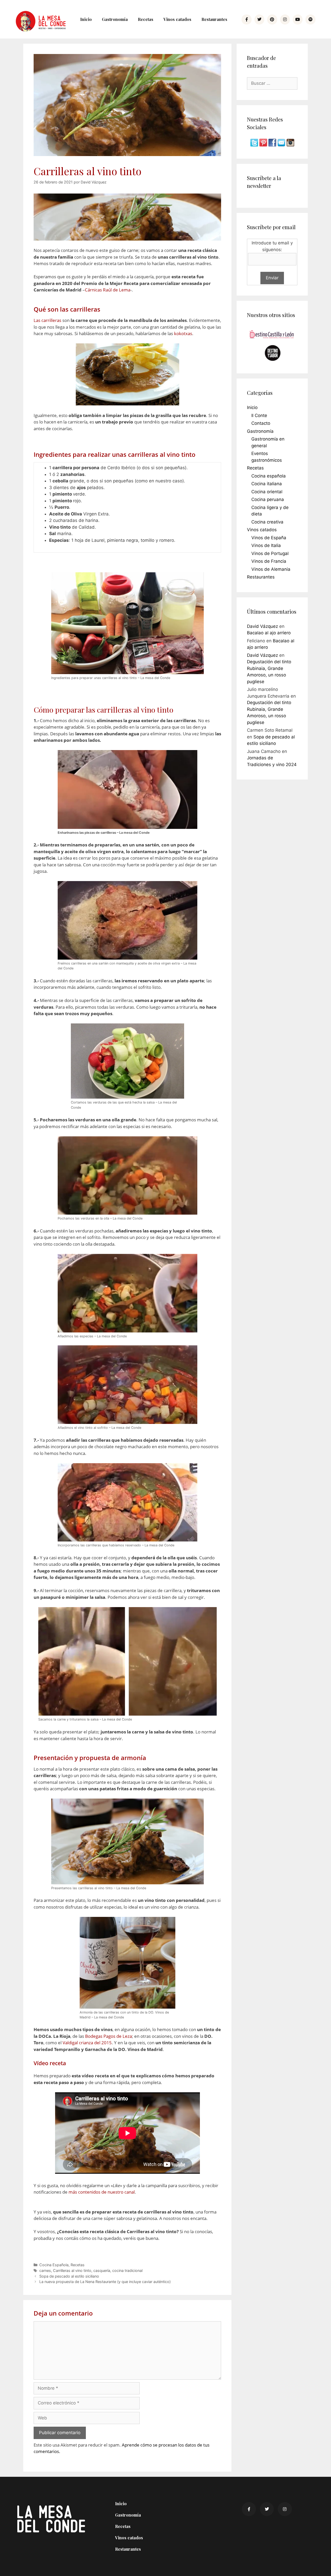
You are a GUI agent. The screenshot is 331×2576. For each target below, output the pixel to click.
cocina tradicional (127, 2270)
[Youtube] (298, 19)
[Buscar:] (272, 83)
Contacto (261, 423)
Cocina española (269, 476)
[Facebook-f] (246, 19)
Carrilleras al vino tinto (72, 2270)
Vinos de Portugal (270, 553)
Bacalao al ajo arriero (269, 633)
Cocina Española (54, 2265)
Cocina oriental (267, 492)
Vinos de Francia (269, 561)
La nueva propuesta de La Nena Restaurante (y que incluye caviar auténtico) (105, 2282)
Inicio (86, 19)
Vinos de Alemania (271, 569)
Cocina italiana (267, 484)
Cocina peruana (268, 499)
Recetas (146, 19)
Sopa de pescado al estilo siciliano (69, 2276)
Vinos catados (177, 19)
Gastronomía (115, 19)
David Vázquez (262, 626)
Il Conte (259, 415)
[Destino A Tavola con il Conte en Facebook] (273, 145)
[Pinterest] (272, 19)
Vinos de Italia (266, 545)
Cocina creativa (267, 522)
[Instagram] (285, 19)
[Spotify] (310, 19)
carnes (45, 2270)
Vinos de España (269, 538)
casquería (102, 2270)
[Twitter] (259, 19)
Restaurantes (214, 19)
